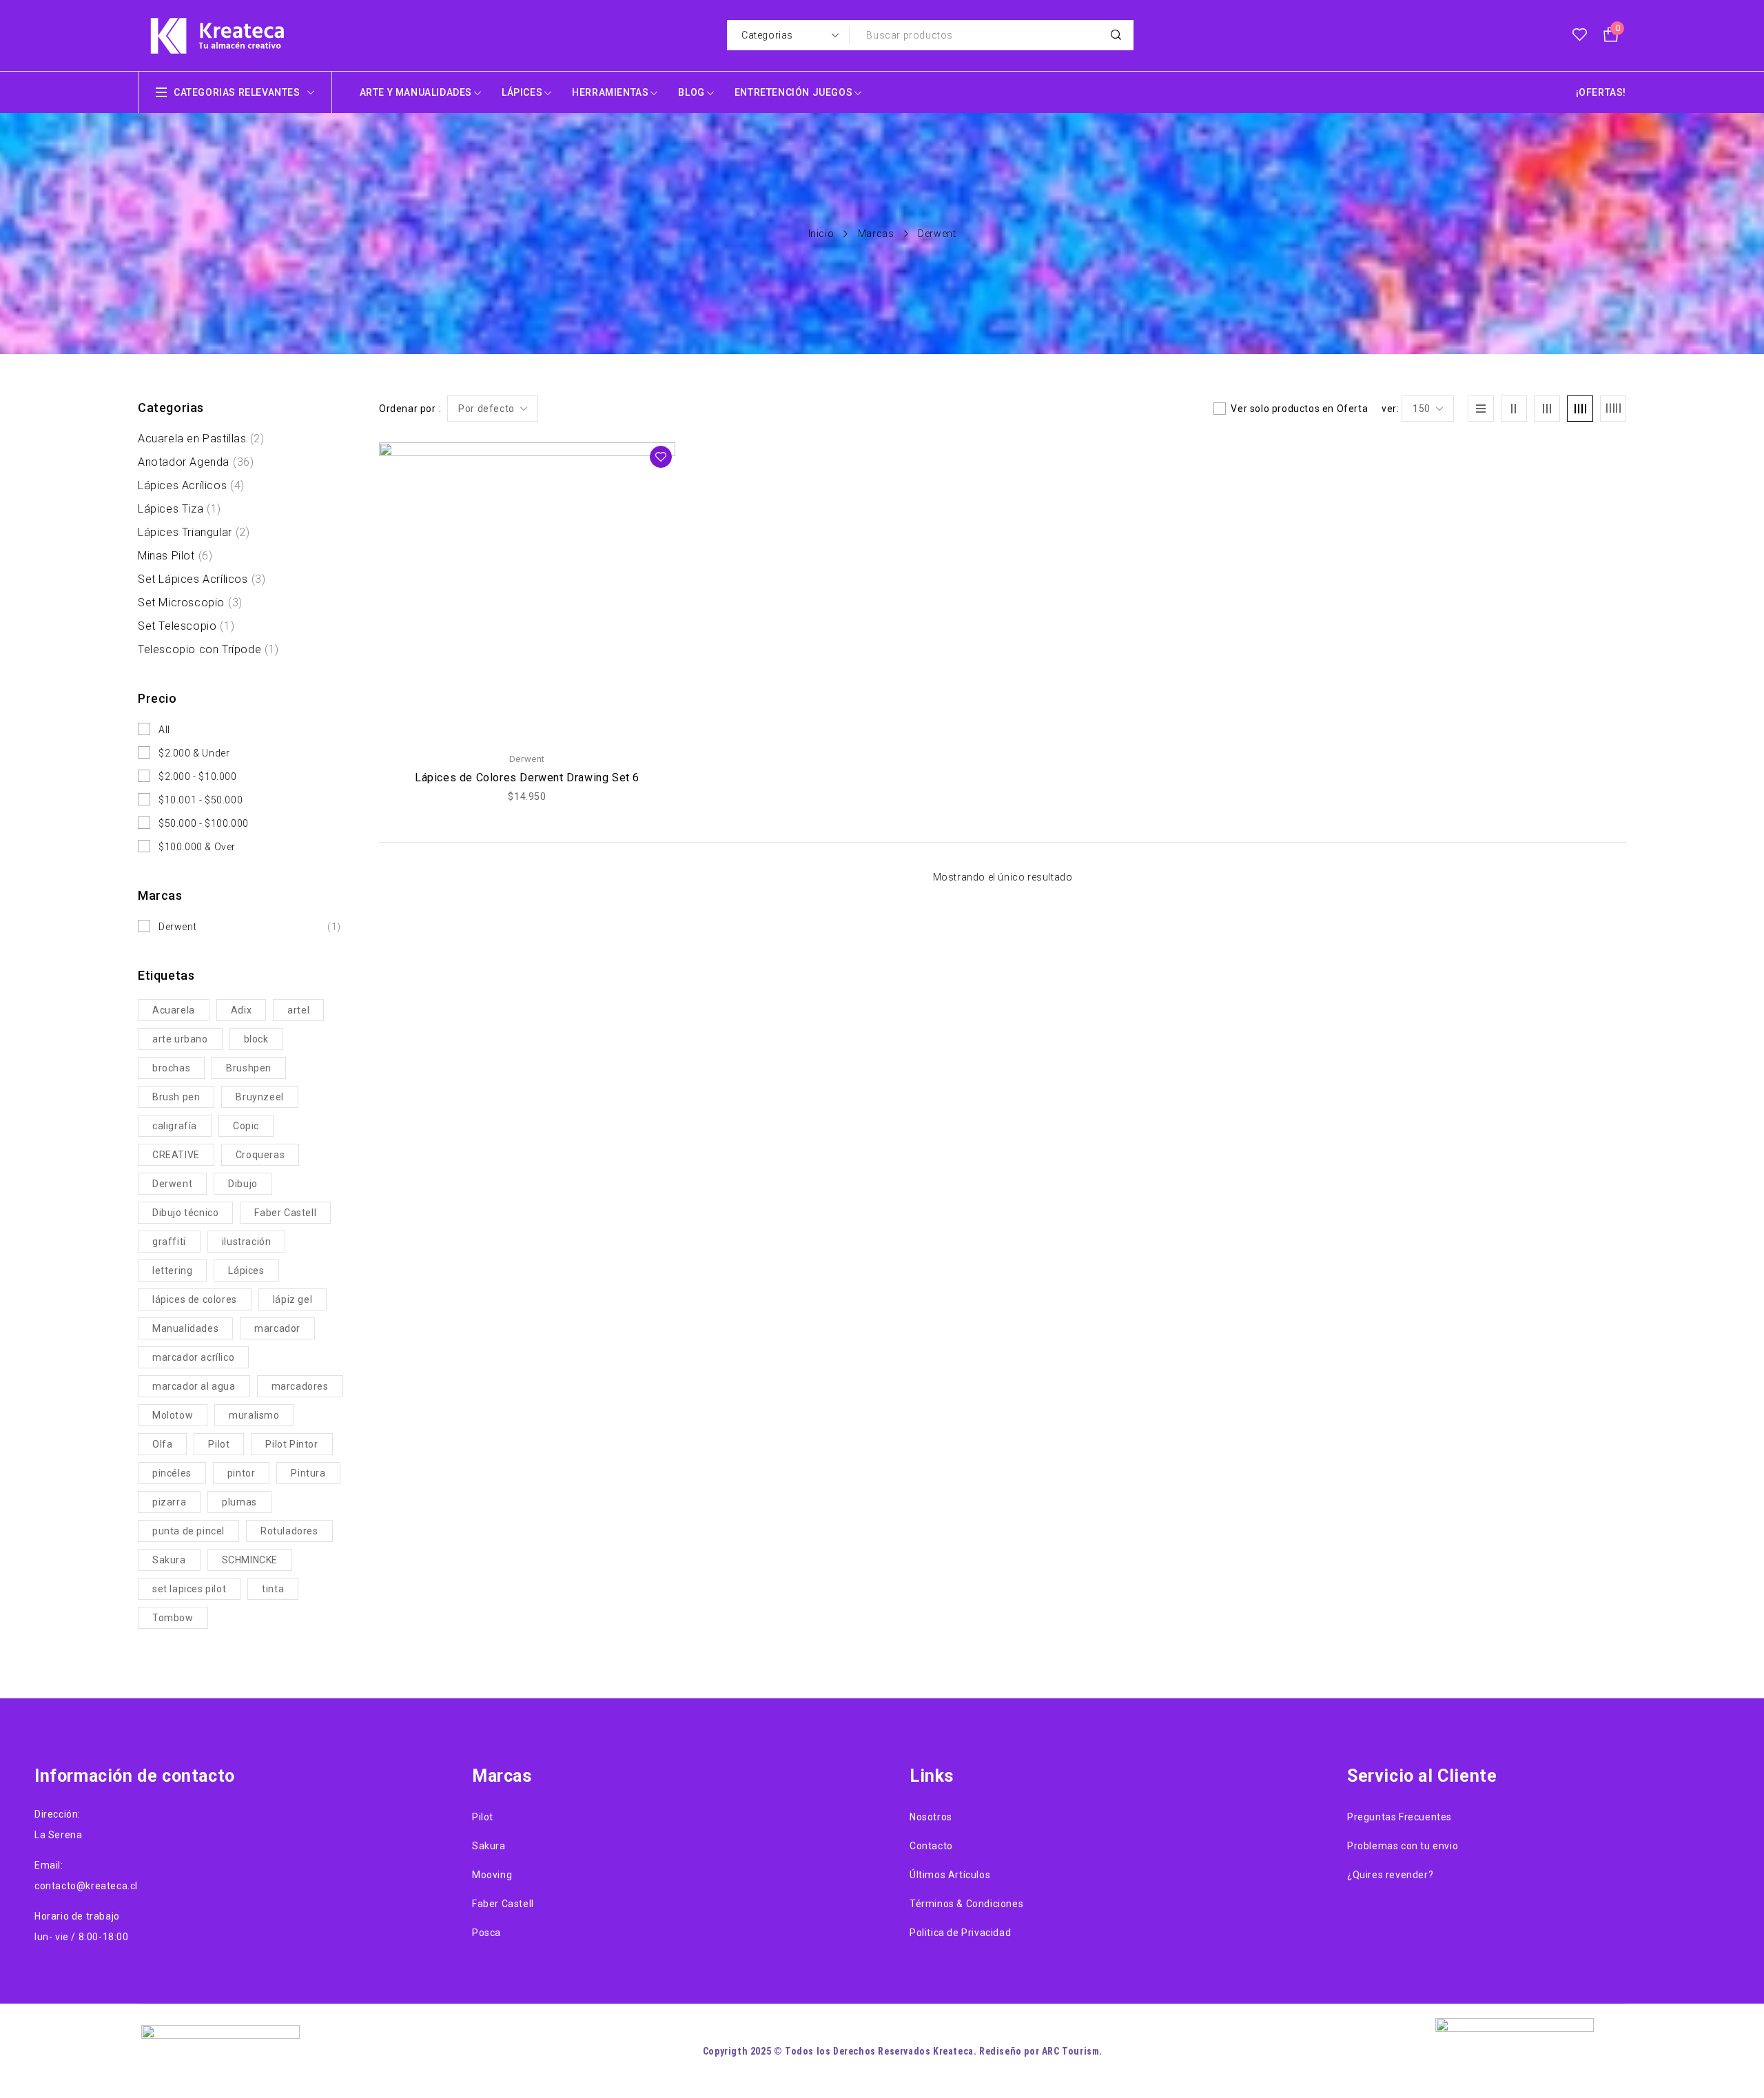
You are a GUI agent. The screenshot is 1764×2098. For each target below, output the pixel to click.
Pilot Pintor (291, 1444)
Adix (241, 1010)
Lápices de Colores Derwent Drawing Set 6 (527, 778)
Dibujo (243, 1184)
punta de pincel (188, 1531)
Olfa (162, 1444)
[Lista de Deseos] (1580, 35)
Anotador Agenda (196, 462)
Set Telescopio (186, 626)
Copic (246, 1126)
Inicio (821, 234)
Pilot (219, 1444)
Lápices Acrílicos (191, 485)
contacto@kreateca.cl (86, 1886)
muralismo (254, 1415)
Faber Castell (285, 1213)
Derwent (250, 927)
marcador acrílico (193, 1357)
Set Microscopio (190, 603)
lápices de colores (195, 1299)
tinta (273, 1589)
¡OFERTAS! (1601, 92)
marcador (277, 1328)
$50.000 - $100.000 (204, 823)
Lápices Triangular (194, 532)
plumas (239, 1502)
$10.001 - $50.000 (201, 800)
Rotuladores (289, 1531)
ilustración (247, 1242)
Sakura (169, 1560)
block (256, 1039)
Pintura (308, 1473)
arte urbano (180, 1039)
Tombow (173, 1618)
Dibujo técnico (185, 1213)
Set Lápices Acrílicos (202, 579)
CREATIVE (176, 1155)
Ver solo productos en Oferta (1299, 409)
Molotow (173, 1415)
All (164, 730)
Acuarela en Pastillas (201, 439)
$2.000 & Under (194, 753)
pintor (242, 1473)
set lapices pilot (189, 1589)
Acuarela (174, 1010)
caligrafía (175, 1126)
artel (298, 1010)
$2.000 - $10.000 (198, 777)
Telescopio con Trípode (208, 649)
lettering (172, 1271)
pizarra (169, 1502)
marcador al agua (194, 1386)
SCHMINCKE (250, 1560)
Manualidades (185, 1328)
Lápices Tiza (180, 509)
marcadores (300, 1386)
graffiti (169, 1242)
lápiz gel (293, 1299)
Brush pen (176, 1097)
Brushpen (249, 1068)
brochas (171, 1068)
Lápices (246, 1271)
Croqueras (260, 1155)
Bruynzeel (259, 1097)
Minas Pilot (175, 556)
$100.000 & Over (197, 847)
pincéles (172, 1473)
